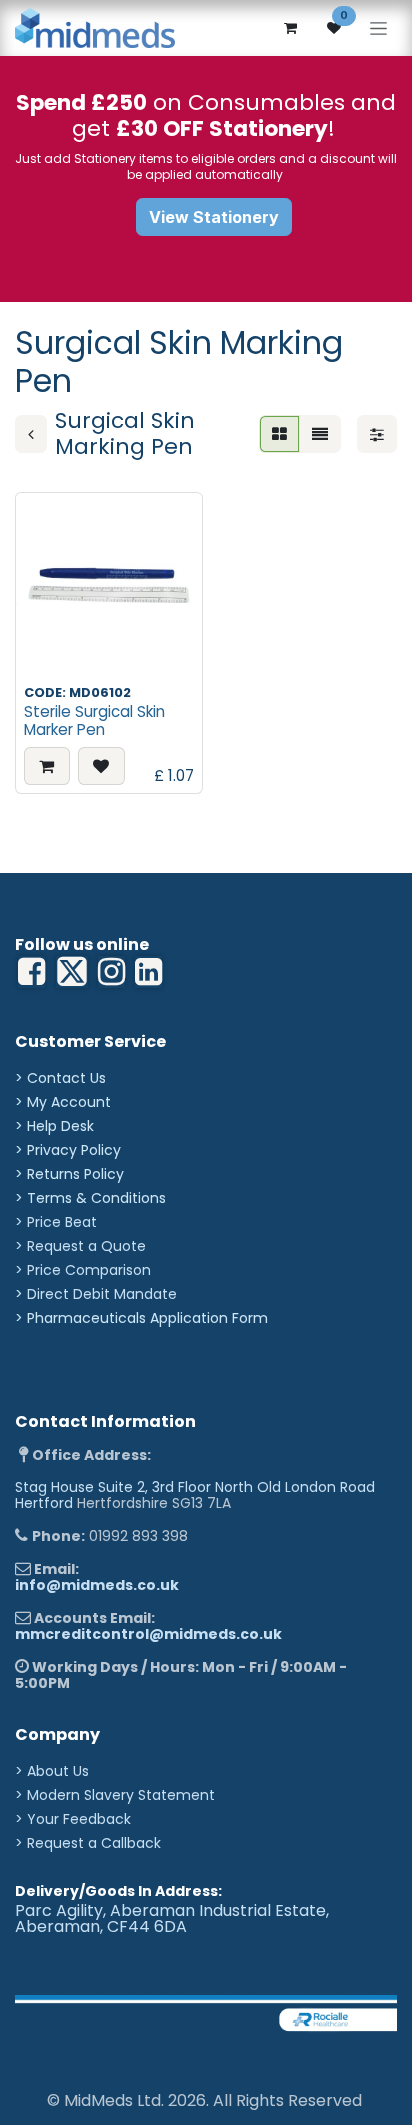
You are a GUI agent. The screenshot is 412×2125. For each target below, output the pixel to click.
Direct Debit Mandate (102, 1294)
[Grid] (279, 434)
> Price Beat (56, 1222)
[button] (47, 766)
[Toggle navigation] (378, 28)
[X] (72, 972)
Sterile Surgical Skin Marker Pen (94, 720)
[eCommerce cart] (290, 28)
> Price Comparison (83, 1270)
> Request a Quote (80, 1246)
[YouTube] (148, 972)
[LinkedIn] (111, 972)
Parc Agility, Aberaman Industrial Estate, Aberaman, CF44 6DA (172, 1918)
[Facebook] (31, 972)
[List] (320, 434)
